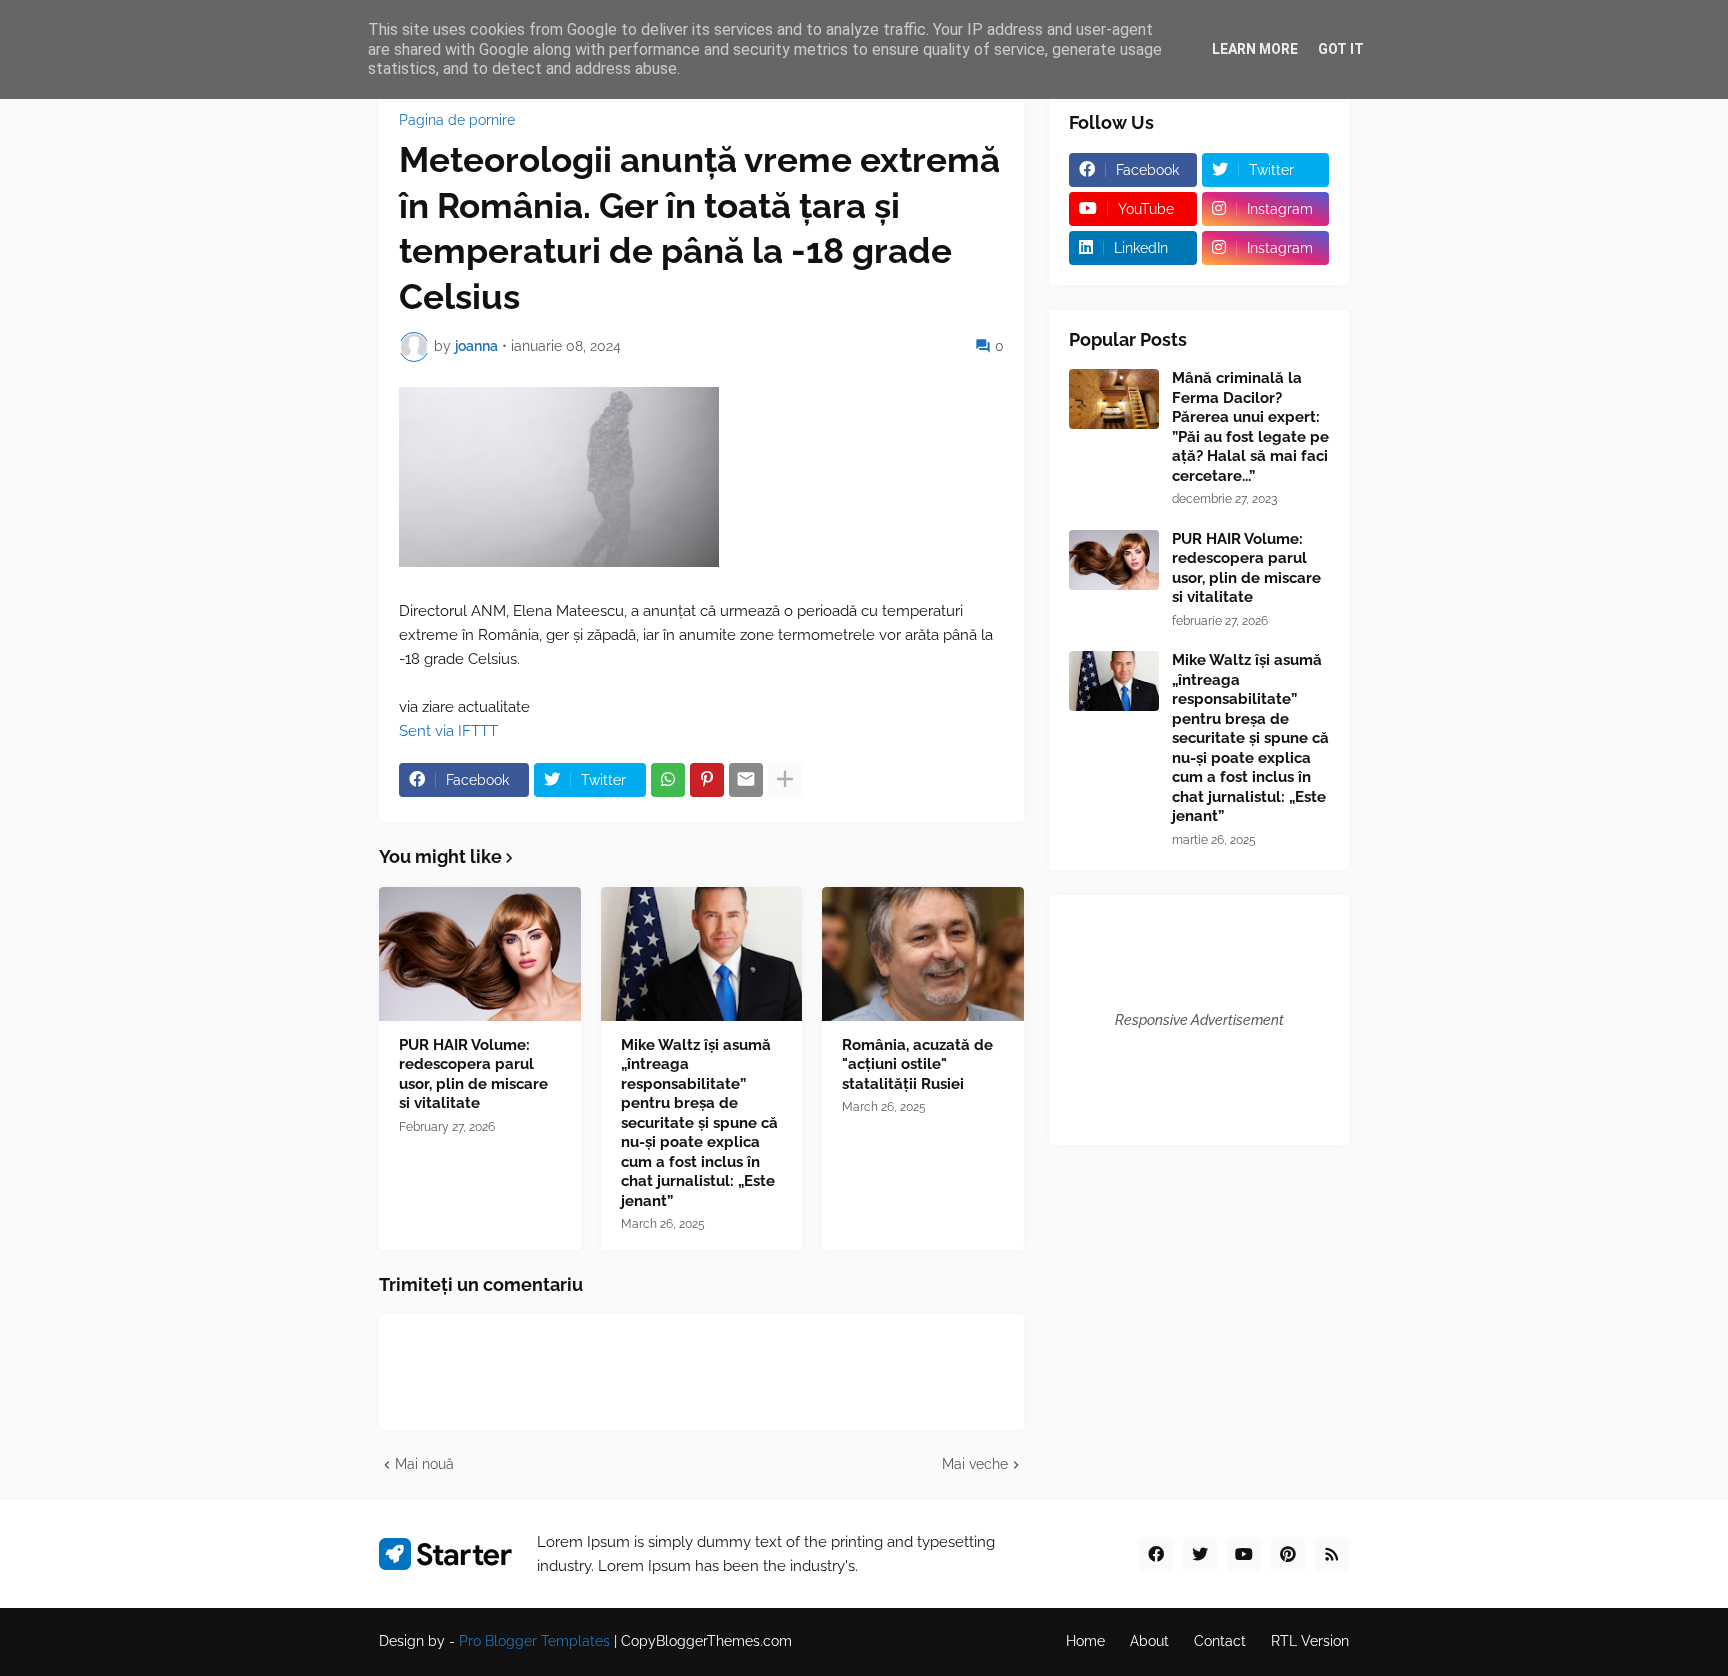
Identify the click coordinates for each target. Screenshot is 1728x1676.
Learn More (1255, 49)
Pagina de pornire (457, 120)
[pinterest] (1288, 1554)
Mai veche (975, 1464)
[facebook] (1156, 1554)
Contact (1220, 1641)
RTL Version (1310, 1641)
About (1149, 1641)
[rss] (1332, 1554)
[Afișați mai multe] (785, 780)
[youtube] (1244, 1554)
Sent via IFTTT (448, 731)
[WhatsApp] (668, 780)
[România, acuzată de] (923, 954)
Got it (1341, 49)
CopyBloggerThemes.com (706, 1641)
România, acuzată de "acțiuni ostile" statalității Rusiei (917, 1064)
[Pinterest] (707, 780)
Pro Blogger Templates (534, 1641)
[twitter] (1200, 1554)
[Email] (746, 780)
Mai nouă (424, 1464)
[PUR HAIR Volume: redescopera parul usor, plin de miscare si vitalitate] (480, 954)
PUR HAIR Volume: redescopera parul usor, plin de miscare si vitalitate (473, 1074)
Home (1085, 1641)
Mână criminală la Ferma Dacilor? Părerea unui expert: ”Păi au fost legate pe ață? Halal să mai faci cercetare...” (1250, 427)
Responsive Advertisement (1199, 1020)
